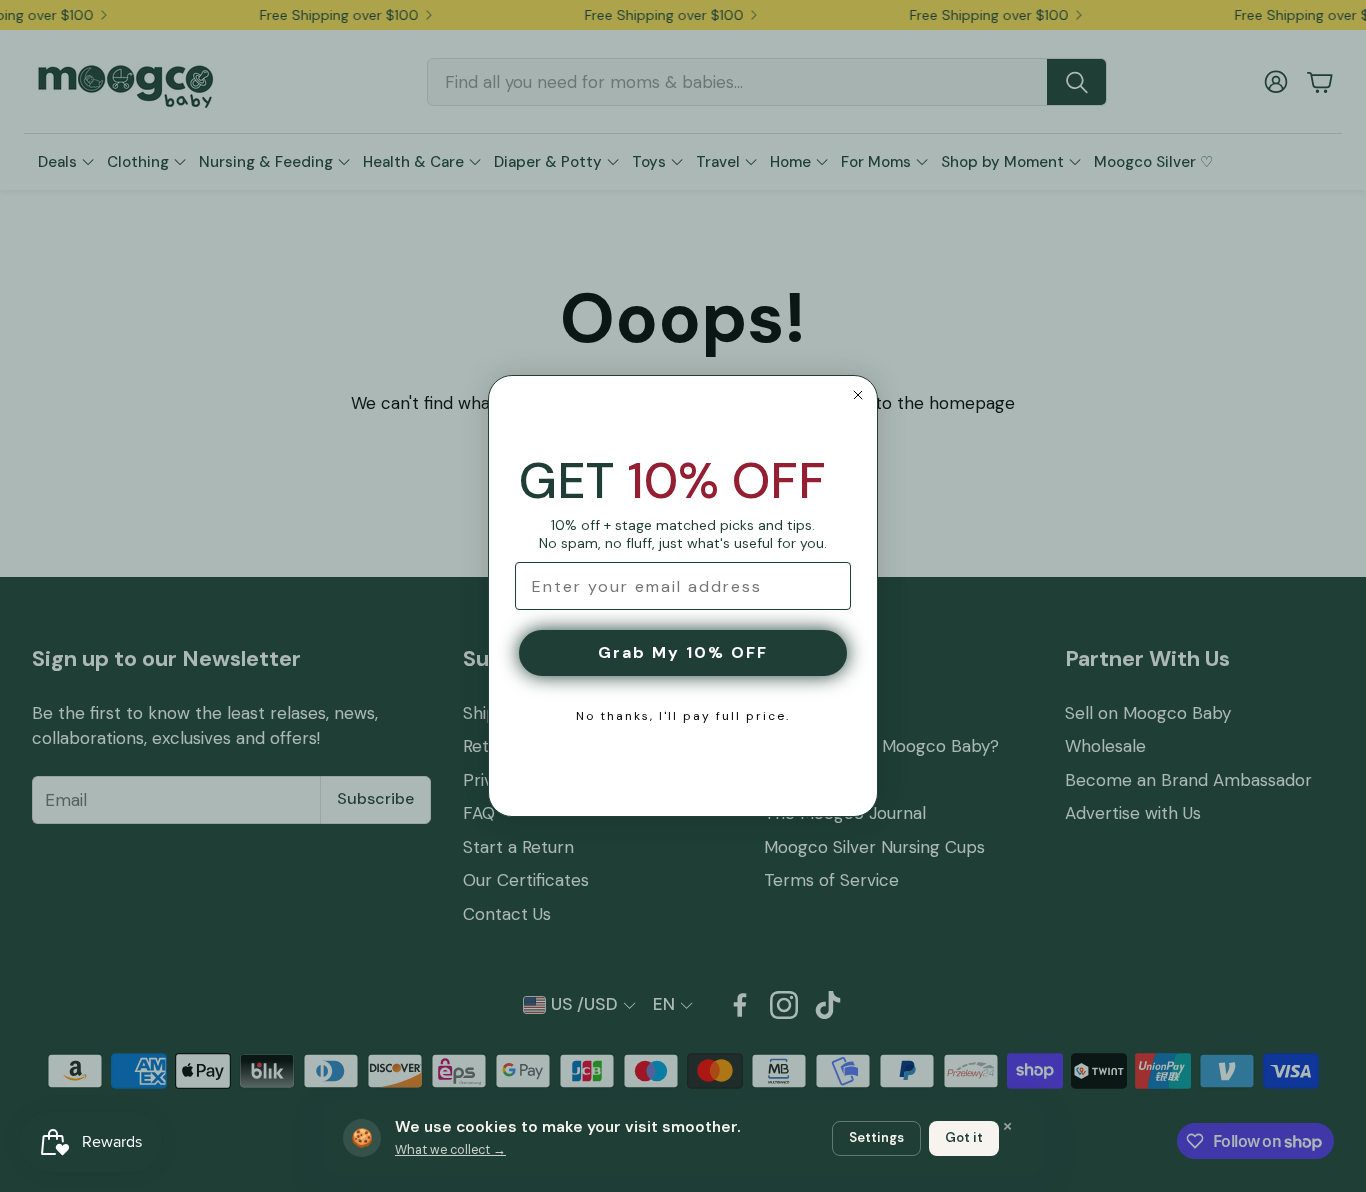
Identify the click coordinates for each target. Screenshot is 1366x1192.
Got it (964, 1137)
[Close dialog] (858, 395)
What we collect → (450, 1150)
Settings (876, 1137)
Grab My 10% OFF (683, 652)
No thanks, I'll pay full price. (683, 716)
